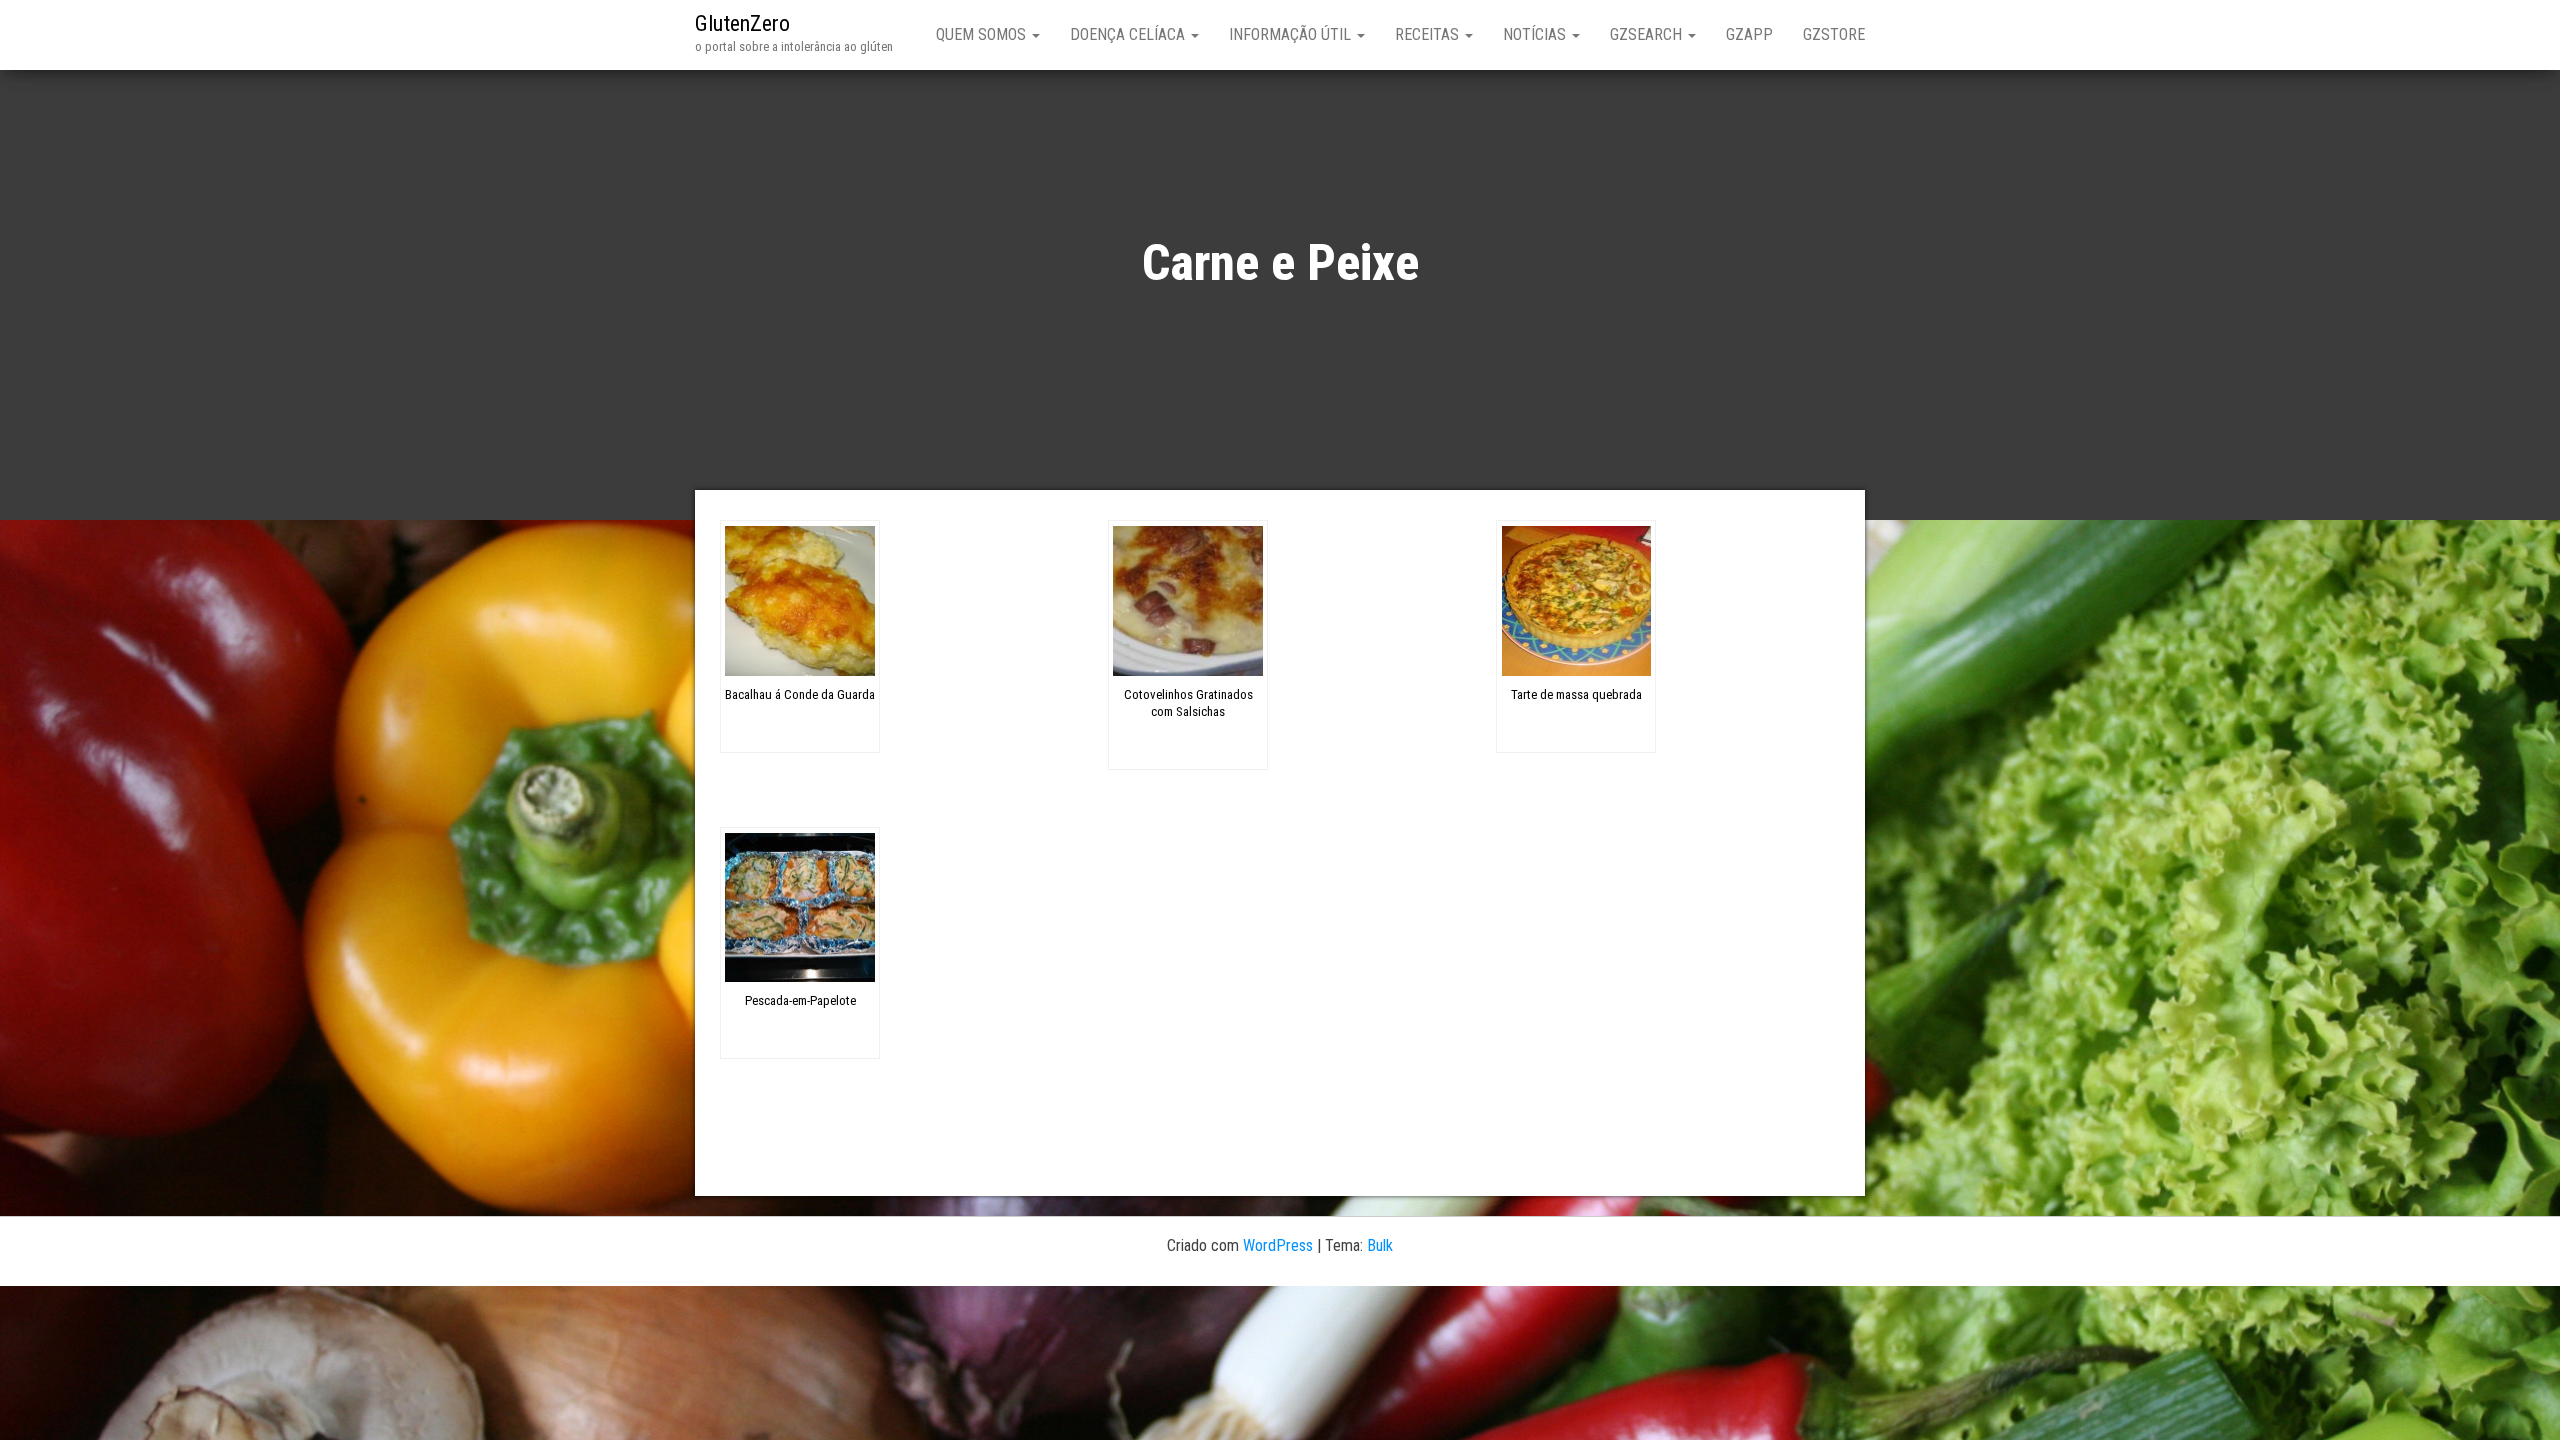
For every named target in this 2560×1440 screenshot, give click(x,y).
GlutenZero (742, 23)
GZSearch (1648, 34)
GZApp (1749, 34)
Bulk (1380, 1245)
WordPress (1278, 1245)
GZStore (1834, 34)
